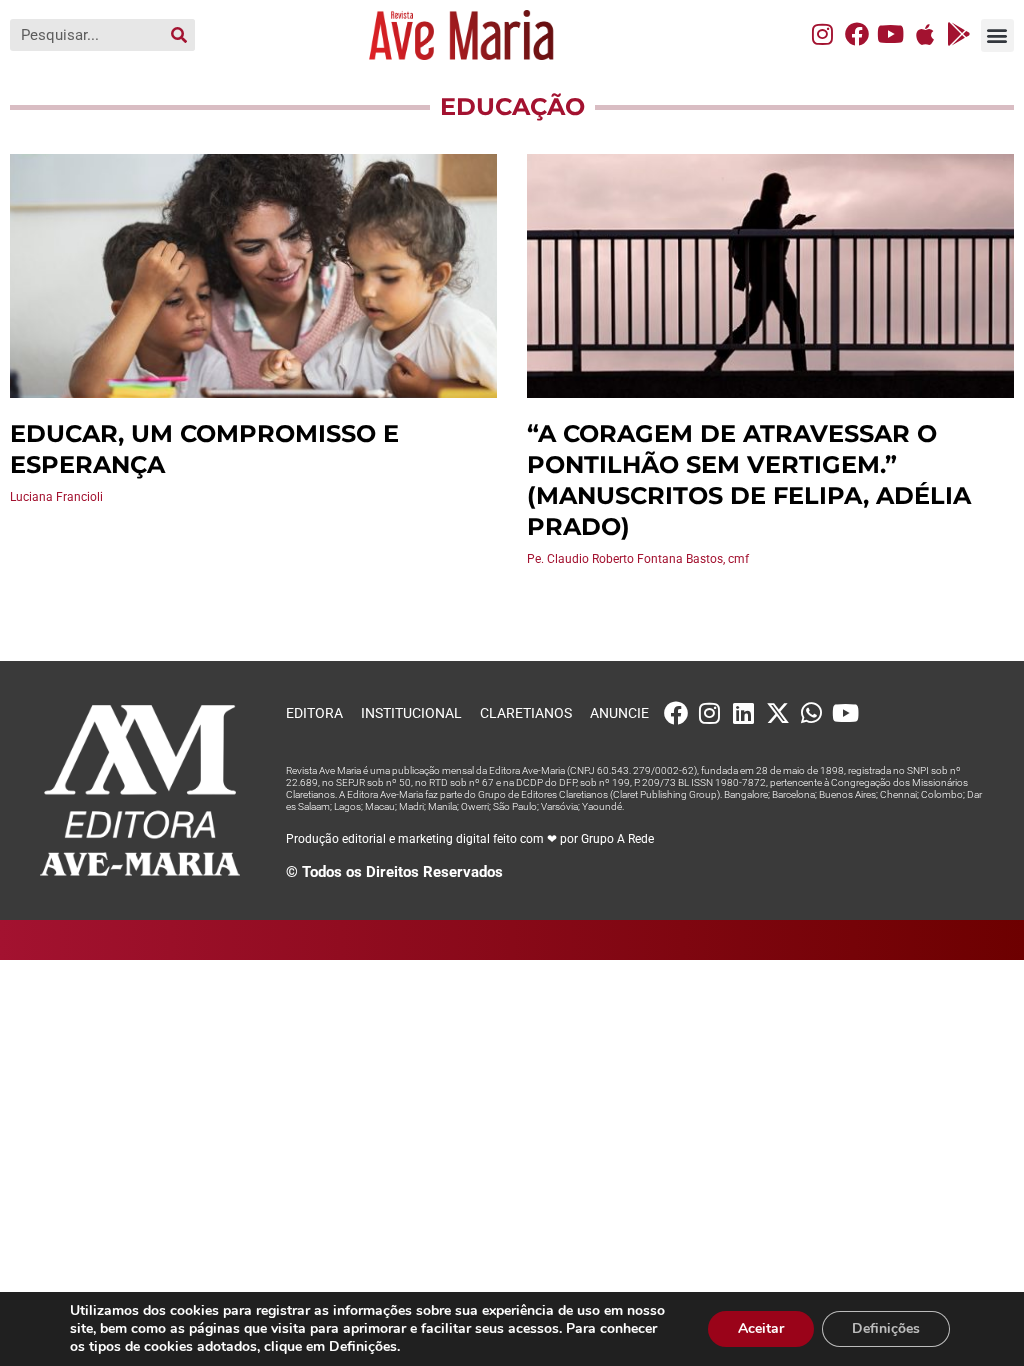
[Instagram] (823, 34)
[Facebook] (857, 34)
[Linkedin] (744, 713)
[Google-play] (959, 34)
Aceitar (761, 1328)
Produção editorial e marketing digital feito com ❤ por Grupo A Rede (470, 839)
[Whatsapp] (812, 713)
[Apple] (925, 34)
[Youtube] (891, 34)
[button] (997, 35)
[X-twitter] (778, 713)
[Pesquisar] (179, 35)
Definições (886, 1328)
